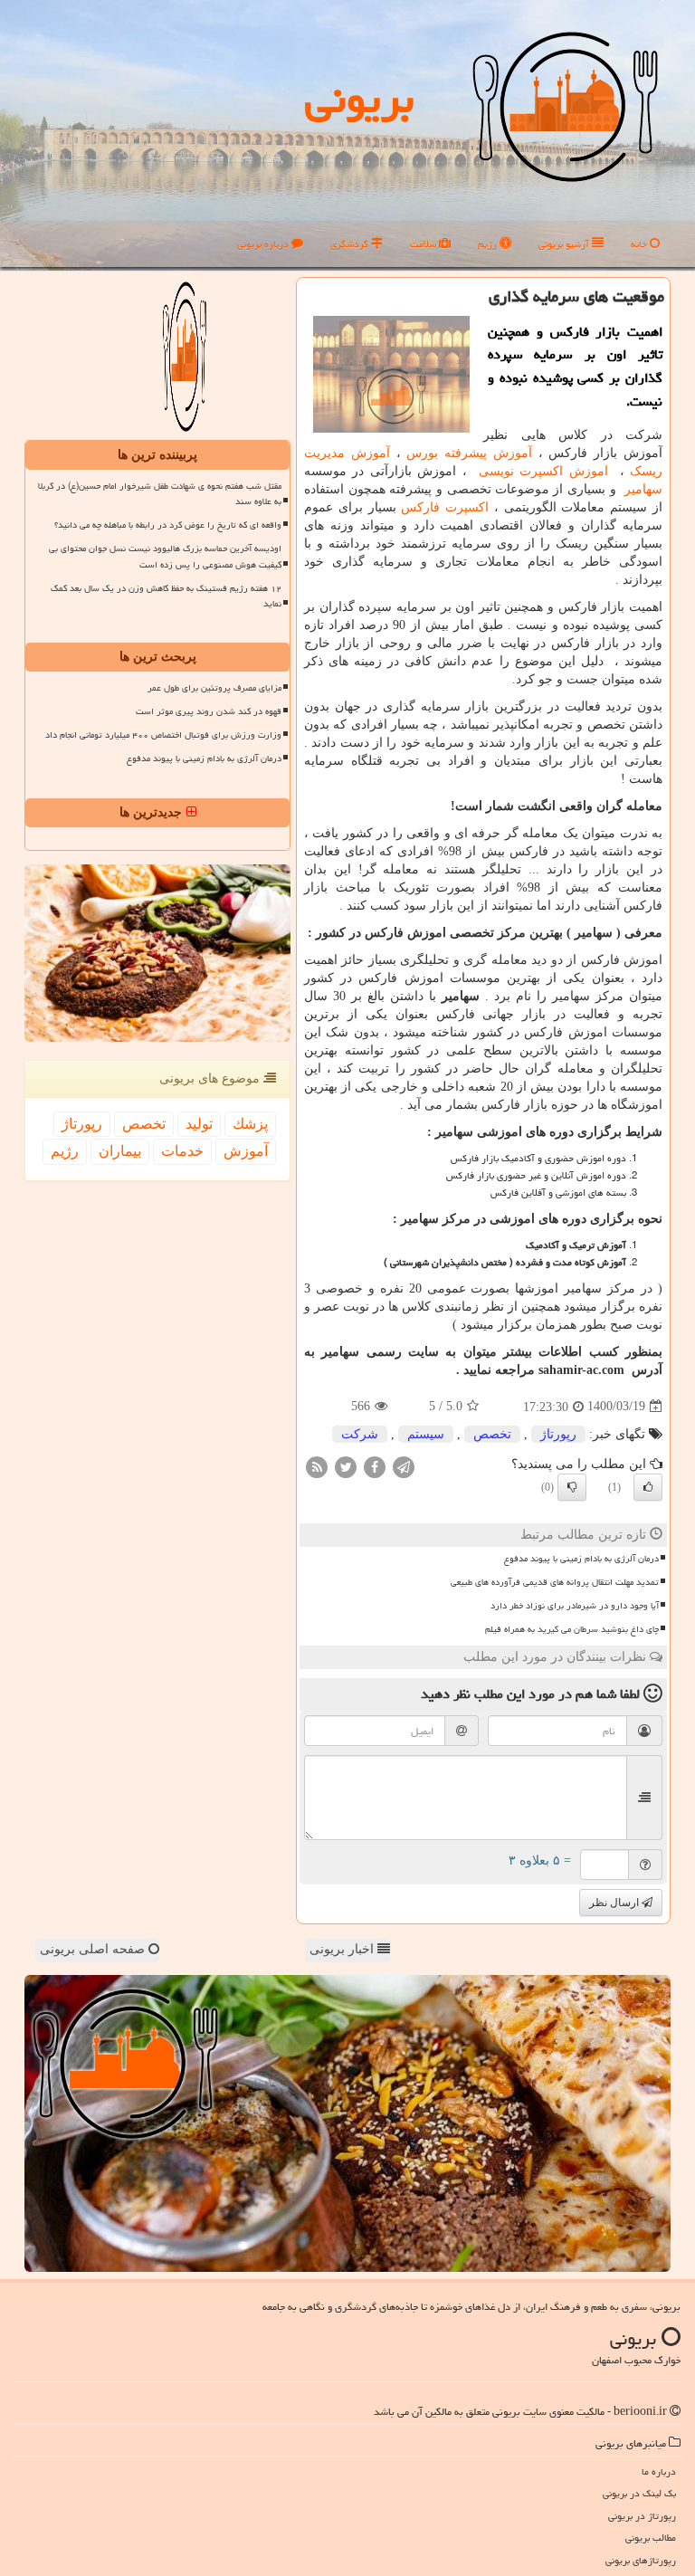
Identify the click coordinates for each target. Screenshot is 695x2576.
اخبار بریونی (343, 1949)
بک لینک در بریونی (639, 2493)
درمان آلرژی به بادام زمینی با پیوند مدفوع (581, 1559)
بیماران (120, 1151)
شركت (360, 1434)
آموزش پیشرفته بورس (469, 453)
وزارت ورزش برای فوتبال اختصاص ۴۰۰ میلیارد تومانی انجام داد (163, 735)
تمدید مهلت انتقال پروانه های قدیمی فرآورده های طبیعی (555, 1582)
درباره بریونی (264, 244)
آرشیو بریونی (565, 244)
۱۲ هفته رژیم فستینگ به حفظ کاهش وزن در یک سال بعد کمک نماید (166, 596)
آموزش (246, 1151)
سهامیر (641, 489)
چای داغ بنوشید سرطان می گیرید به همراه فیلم (572, 1629)
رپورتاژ (558, 1434)
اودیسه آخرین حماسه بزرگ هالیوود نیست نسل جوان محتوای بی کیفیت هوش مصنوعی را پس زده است (165, 556)
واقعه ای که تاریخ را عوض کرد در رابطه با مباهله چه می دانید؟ (168, 525)
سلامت (424, 244)
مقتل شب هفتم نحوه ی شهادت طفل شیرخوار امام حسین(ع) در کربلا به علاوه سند (160, 494)
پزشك (250, 1124)
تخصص (492, 1434)
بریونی (359, 99)
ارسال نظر (615, 1903)
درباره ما (659, 2471)
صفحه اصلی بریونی (94, 1949)
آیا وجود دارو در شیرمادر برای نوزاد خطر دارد (575, 1606)
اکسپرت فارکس (445, 507)
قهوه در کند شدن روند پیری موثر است (209, 711)
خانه (640, 244)
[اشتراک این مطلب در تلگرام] (404, 1466)
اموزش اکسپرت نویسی (543, 471)
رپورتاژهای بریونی (641, 2560)
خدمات (182, 1151)
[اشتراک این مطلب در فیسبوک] (375, 1466)
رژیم (489, 244)
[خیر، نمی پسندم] (572, 1487)
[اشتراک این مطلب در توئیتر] (346, 1466)
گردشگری (351, 244)
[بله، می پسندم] (648, 1487)
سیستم (426, 1434)
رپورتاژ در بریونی (642, 2516)
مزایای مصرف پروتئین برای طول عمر (214, 688)
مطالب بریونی (651, 2538)
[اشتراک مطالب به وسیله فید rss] (317, 1466)
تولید (199, 1124)
